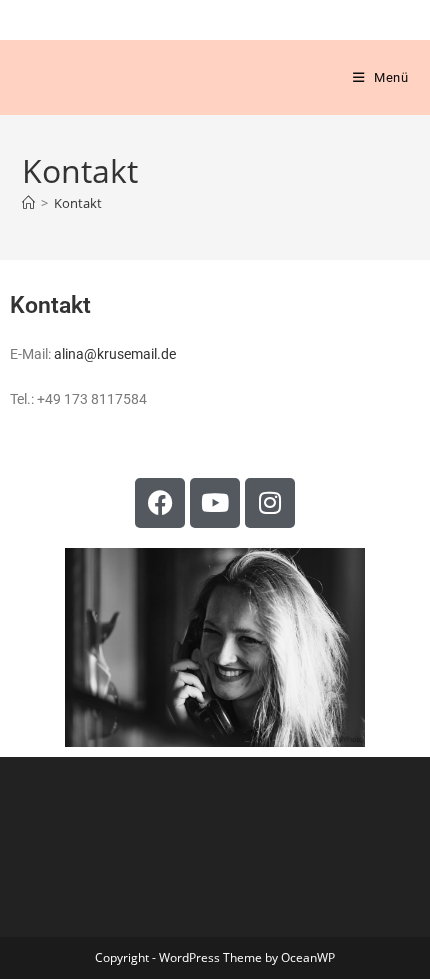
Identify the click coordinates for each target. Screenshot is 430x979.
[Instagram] (270, 503)
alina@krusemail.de (115, 354)
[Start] (28, 203)
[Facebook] (160, 503)
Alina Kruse (84, 77)
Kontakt (78, 203)
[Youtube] (215, 503)
